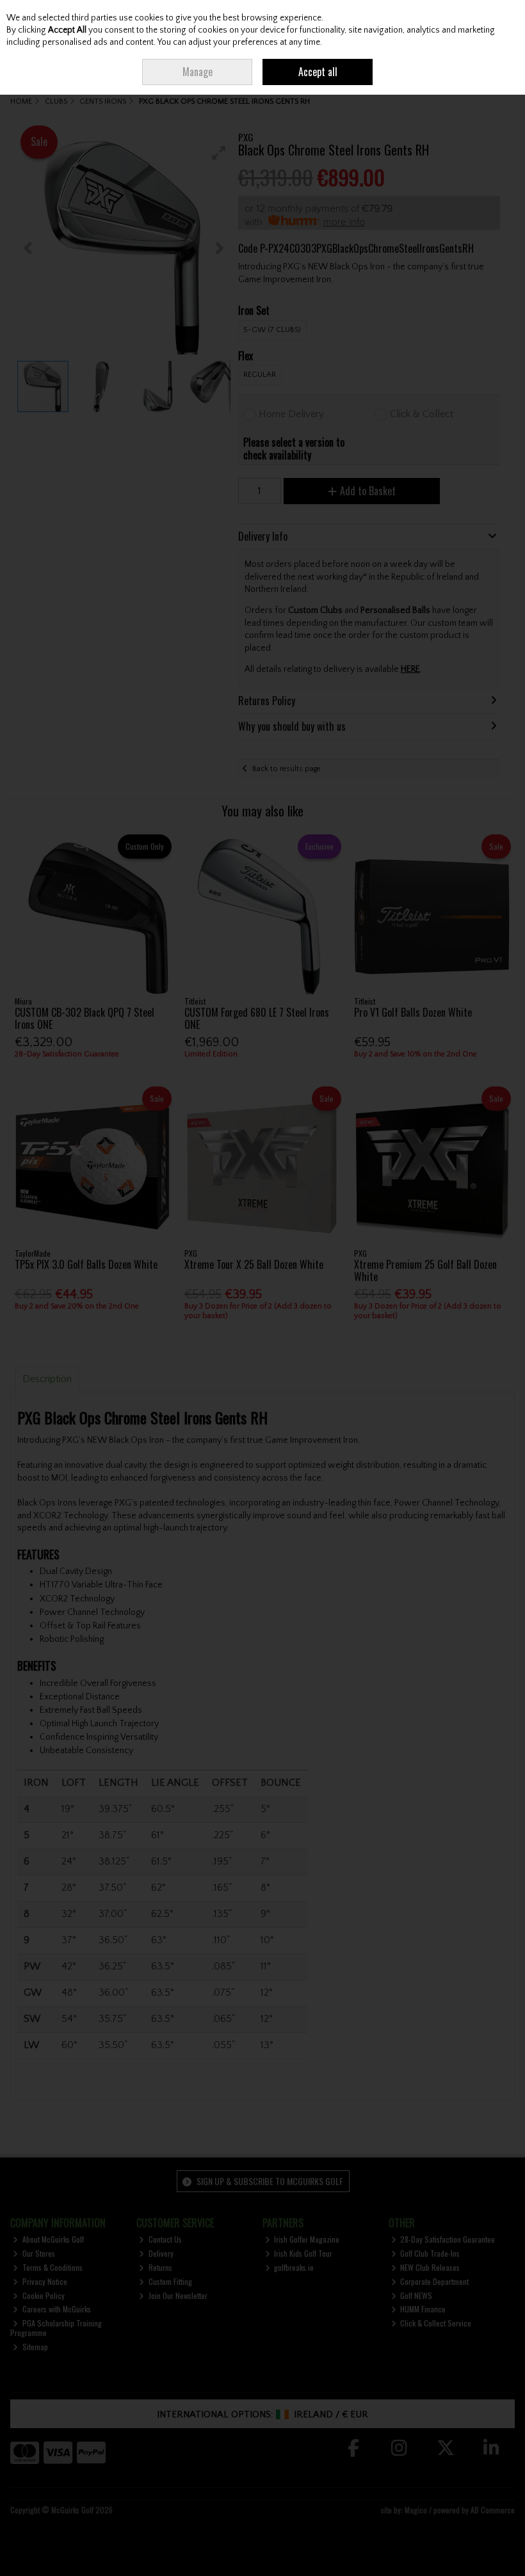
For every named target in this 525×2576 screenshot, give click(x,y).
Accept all (318, 72)
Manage (198, 72)
